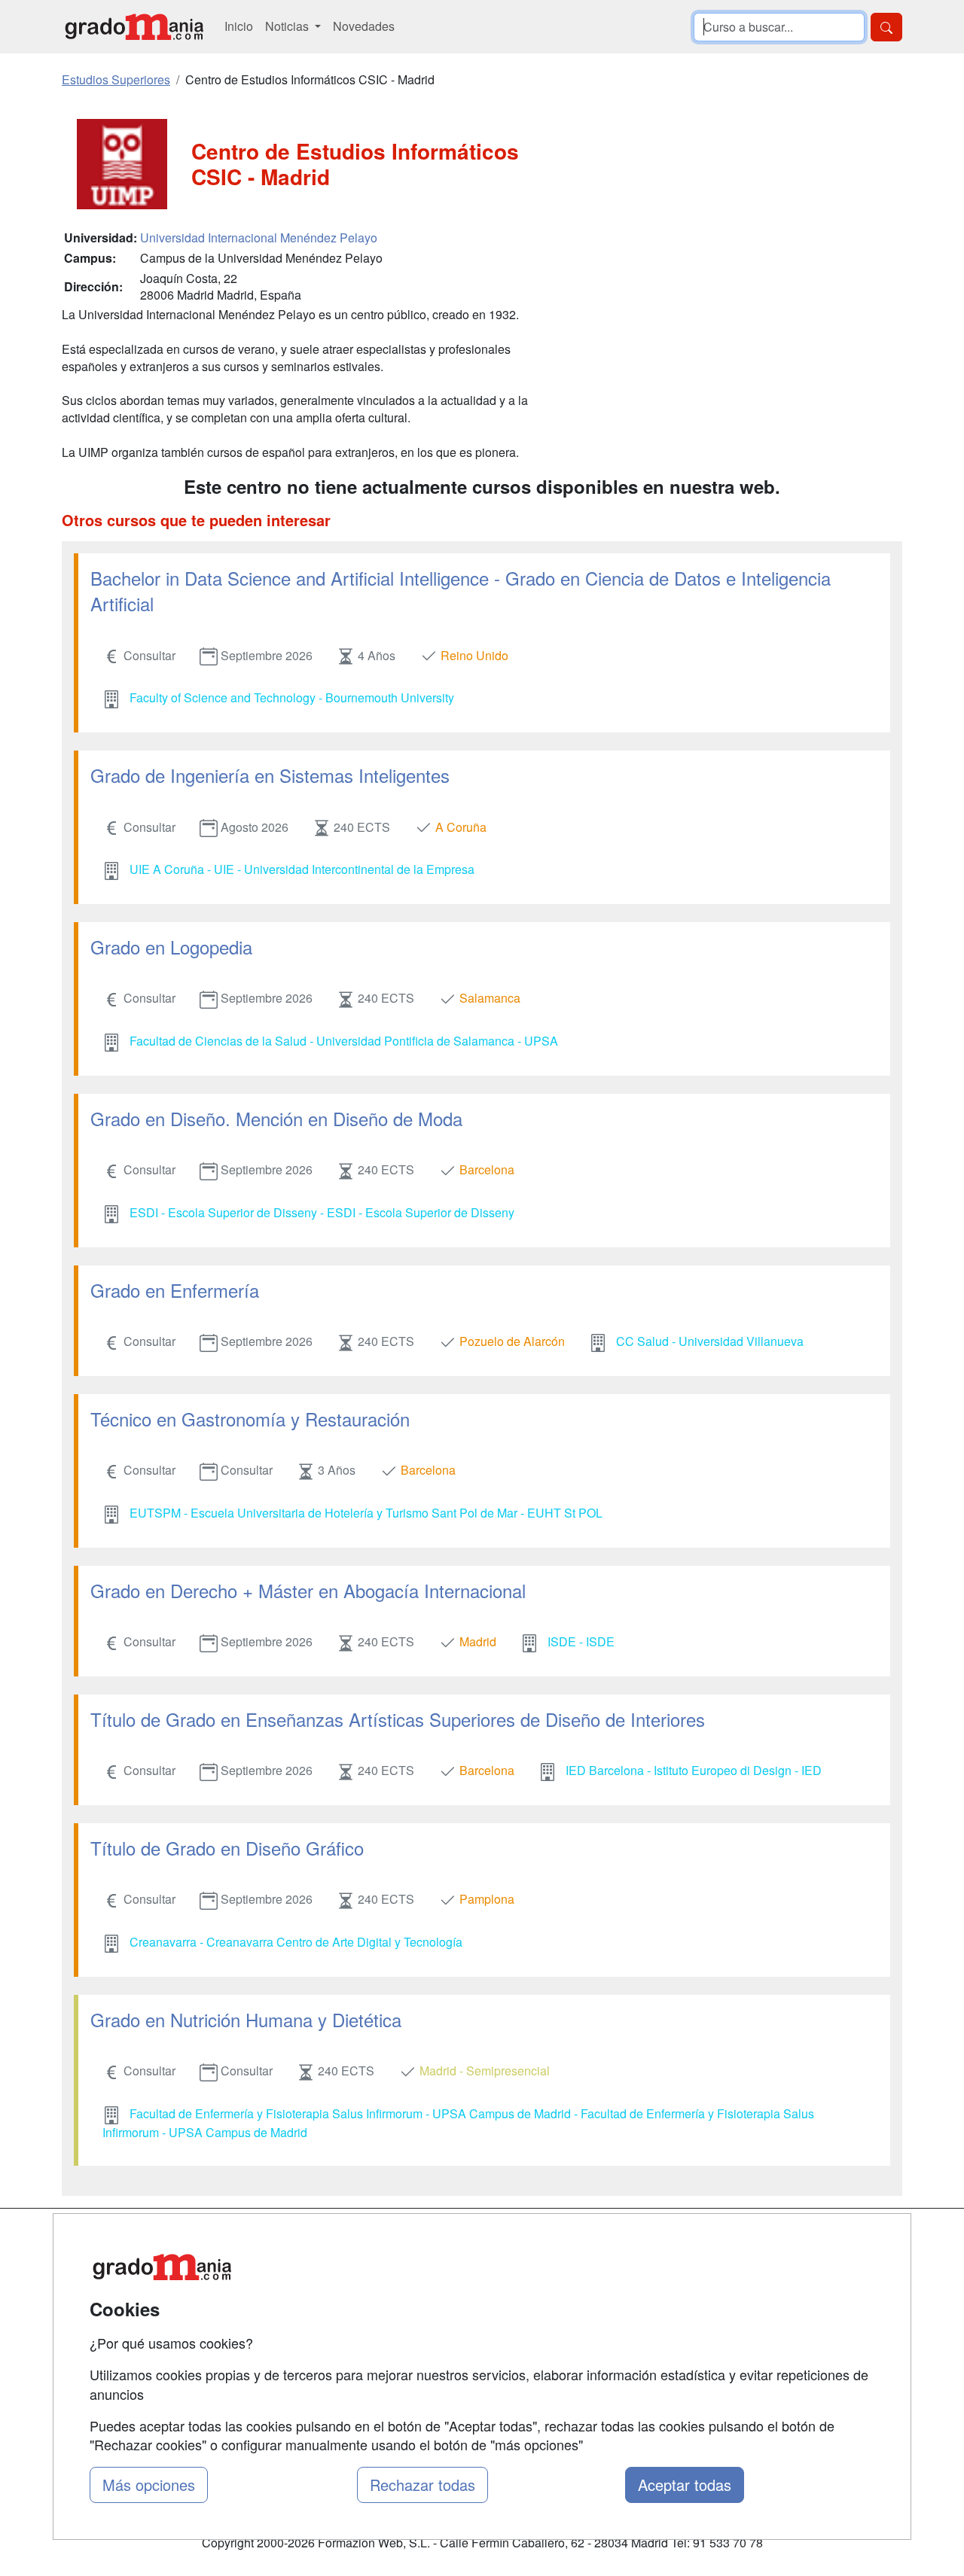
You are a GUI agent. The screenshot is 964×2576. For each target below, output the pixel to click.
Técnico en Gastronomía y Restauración (250, 1419)
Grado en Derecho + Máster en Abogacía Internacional (308, 1590)
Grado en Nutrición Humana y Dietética (246, 2019)
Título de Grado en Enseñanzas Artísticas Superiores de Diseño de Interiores (398, 1719)
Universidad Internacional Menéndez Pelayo (259, 238)
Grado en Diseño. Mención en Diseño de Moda (276, 1118)
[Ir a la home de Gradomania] (134, 27)
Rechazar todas (423, 2485)
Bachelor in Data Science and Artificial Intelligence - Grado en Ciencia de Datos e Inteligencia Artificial (461, 591)
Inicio (239, 26)
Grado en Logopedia (171, 947)
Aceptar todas (685, 2485)
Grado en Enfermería (175, 1290)
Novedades (364, 26)
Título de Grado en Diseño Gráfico (227, 1848)
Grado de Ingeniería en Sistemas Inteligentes (270, 775)
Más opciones (149, 2485)
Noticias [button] (288, 26)
